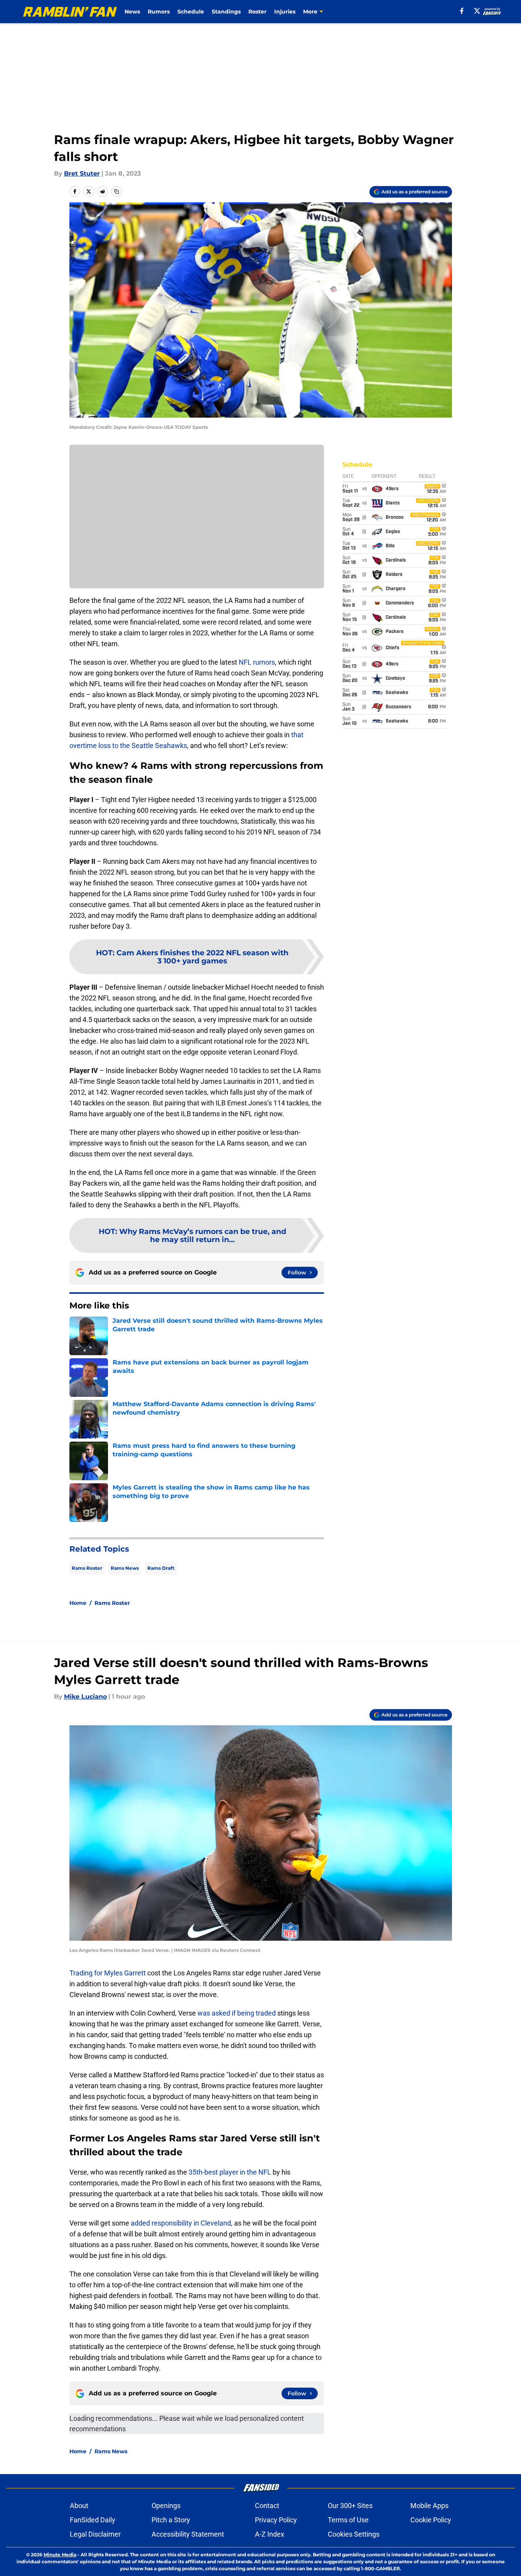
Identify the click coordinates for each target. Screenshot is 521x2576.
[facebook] (462, 11)
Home (78, 1603)
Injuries (285, 12)
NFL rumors (257, 662)
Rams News (125, 1568)
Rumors (159, 12)
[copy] (116, 191)
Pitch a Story (171, 2520)
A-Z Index (270, 2534)
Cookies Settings (354, 2534)
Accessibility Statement (188, 2534)
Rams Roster (87, 1568)
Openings (166, 2506)
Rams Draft (161, 1568)
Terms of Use (348, 2520)
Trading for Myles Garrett (108, 1973)
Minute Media (60, 2555)
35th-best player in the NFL (230, 2172)
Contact (267, 2506)
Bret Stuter (82, 173)
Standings (226, 12)
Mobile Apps (429, 2506)
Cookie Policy (431, 2520)
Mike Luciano (85, 1697)
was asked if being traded (237, 2013)
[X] (477, 11)
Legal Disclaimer (95, 2534)
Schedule (191, 12)
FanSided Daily (93, 2520)
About (79, 2506)
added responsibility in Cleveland (181, 2223)
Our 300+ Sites (350, 2506)
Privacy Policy (276, 2520)
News (132, 12)
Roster (257, 12)
